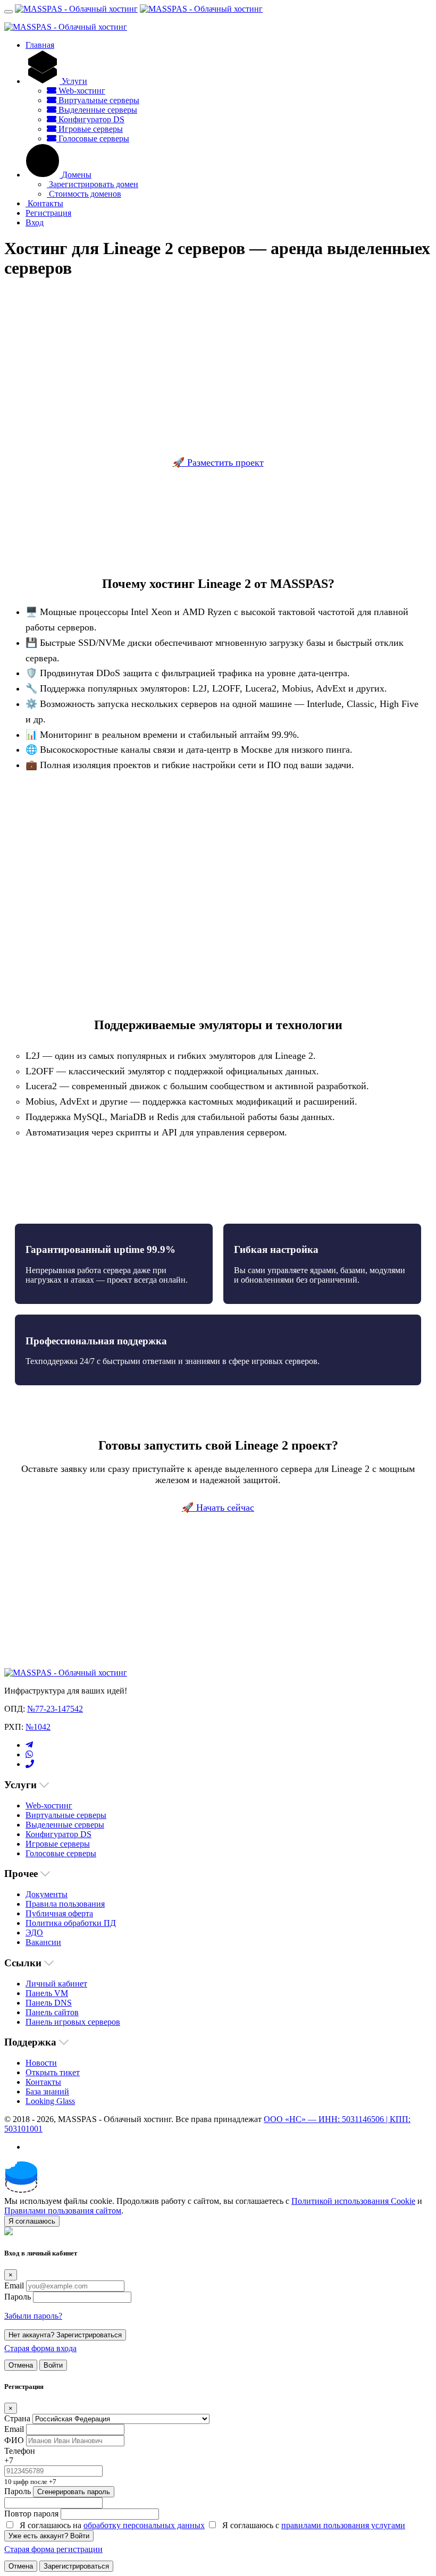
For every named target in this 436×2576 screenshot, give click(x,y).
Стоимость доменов (84, 194)
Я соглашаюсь (32, 2221)
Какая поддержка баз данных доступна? (114, 1634)
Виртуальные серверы (98, 100)
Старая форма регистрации (53, 2549)
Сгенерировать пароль (74, 2492)
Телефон (20, 2451)
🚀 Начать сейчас (218, 1508)
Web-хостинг (81, 91)
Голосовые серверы (93, 138)
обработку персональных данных (144, 2525)
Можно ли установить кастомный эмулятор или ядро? (139, 1599)
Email (14, 2285)
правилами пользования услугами (343, 2525)
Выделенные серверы (97, 110)
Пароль (18, 2297)
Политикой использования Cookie (353, 2201)
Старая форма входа (40, 2348)
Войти (53, 2365)
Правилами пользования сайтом (63, 2211)
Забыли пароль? (33, 2316)
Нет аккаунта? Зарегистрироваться (65, 2335)
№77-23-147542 (55, 1709)
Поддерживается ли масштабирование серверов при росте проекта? (164, 1616)
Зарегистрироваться (76, 2566)
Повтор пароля (31, 2514)
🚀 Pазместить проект (218, 462)
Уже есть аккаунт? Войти (49, 2536)
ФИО (14, 2440)
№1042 (38, 1727)
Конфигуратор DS (90, 119)
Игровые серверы (90, 129)
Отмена (21, 2365)
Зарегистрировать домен (93, 184)
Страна (17, 2418)
